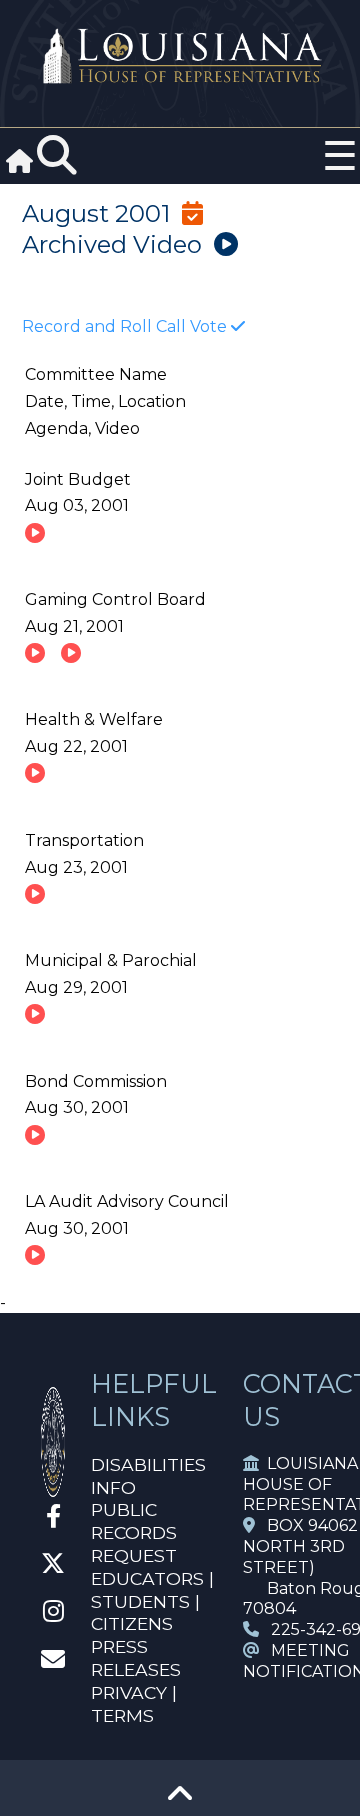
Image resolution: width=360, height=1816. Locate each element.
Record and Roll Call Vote (126, 326)
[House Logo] (180, 56)
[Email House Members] (53, 1662)
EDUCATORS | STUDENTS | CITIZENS (152, 1601)
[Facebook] (53, 1519)
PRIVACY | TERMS (134, 1704)
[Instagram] (53, 1614)
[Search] (57, 156)
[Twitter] (53, 1566)
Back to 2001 (103, 275)
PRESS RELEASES (136, 1658)
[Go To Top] (180, 1800)
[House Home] (53, 1488)
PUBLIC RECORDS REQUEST (134, 1532)
